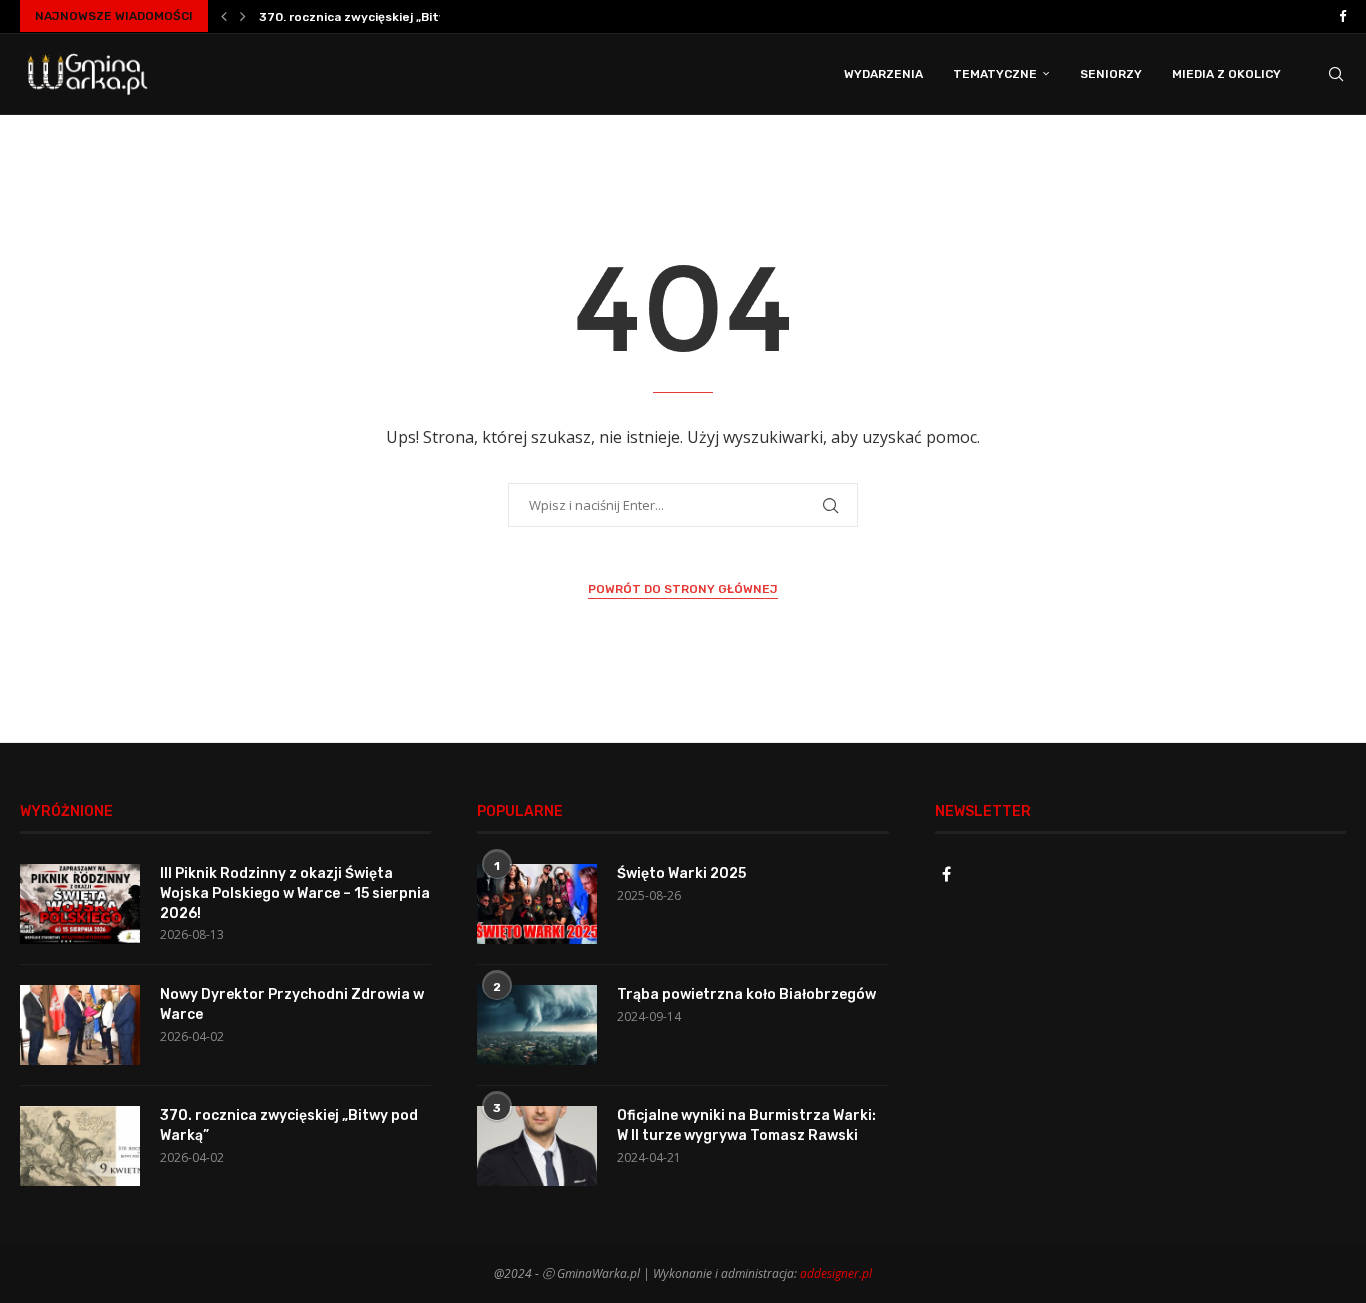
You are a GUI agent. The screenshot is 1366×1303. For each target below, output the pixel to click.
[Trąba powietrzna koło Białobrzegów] (537, 1025)
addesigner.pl (836, 1273)
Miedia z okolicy (1226, 74)
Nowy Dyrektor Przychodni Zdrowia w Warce (292, 1004)
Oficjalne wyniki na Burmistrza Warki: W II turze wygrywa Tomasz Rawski (746, 1125)
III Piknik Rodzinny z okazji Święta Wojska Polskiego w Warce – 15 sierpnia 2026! (295, 893)
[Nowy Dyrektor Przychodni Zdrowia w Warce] (80, 1025)
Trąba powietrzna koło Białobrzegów (746, 994)
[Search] (1336, 74)
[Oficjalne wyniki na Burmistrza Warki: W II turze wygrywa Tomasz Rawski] (537, 1146)
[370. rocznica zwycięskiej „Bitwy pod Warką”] (80, 1146)
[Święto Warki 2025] (537, 904)
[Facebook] (1342, 16)
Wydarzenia (883, 74)
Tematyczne (995, 74)
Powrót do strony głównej (683, 589)
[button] (224, 16)
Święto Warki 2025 (681, 873)
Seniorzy (1111, 74)
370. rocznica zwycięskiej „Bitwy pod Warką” (393, 17)
